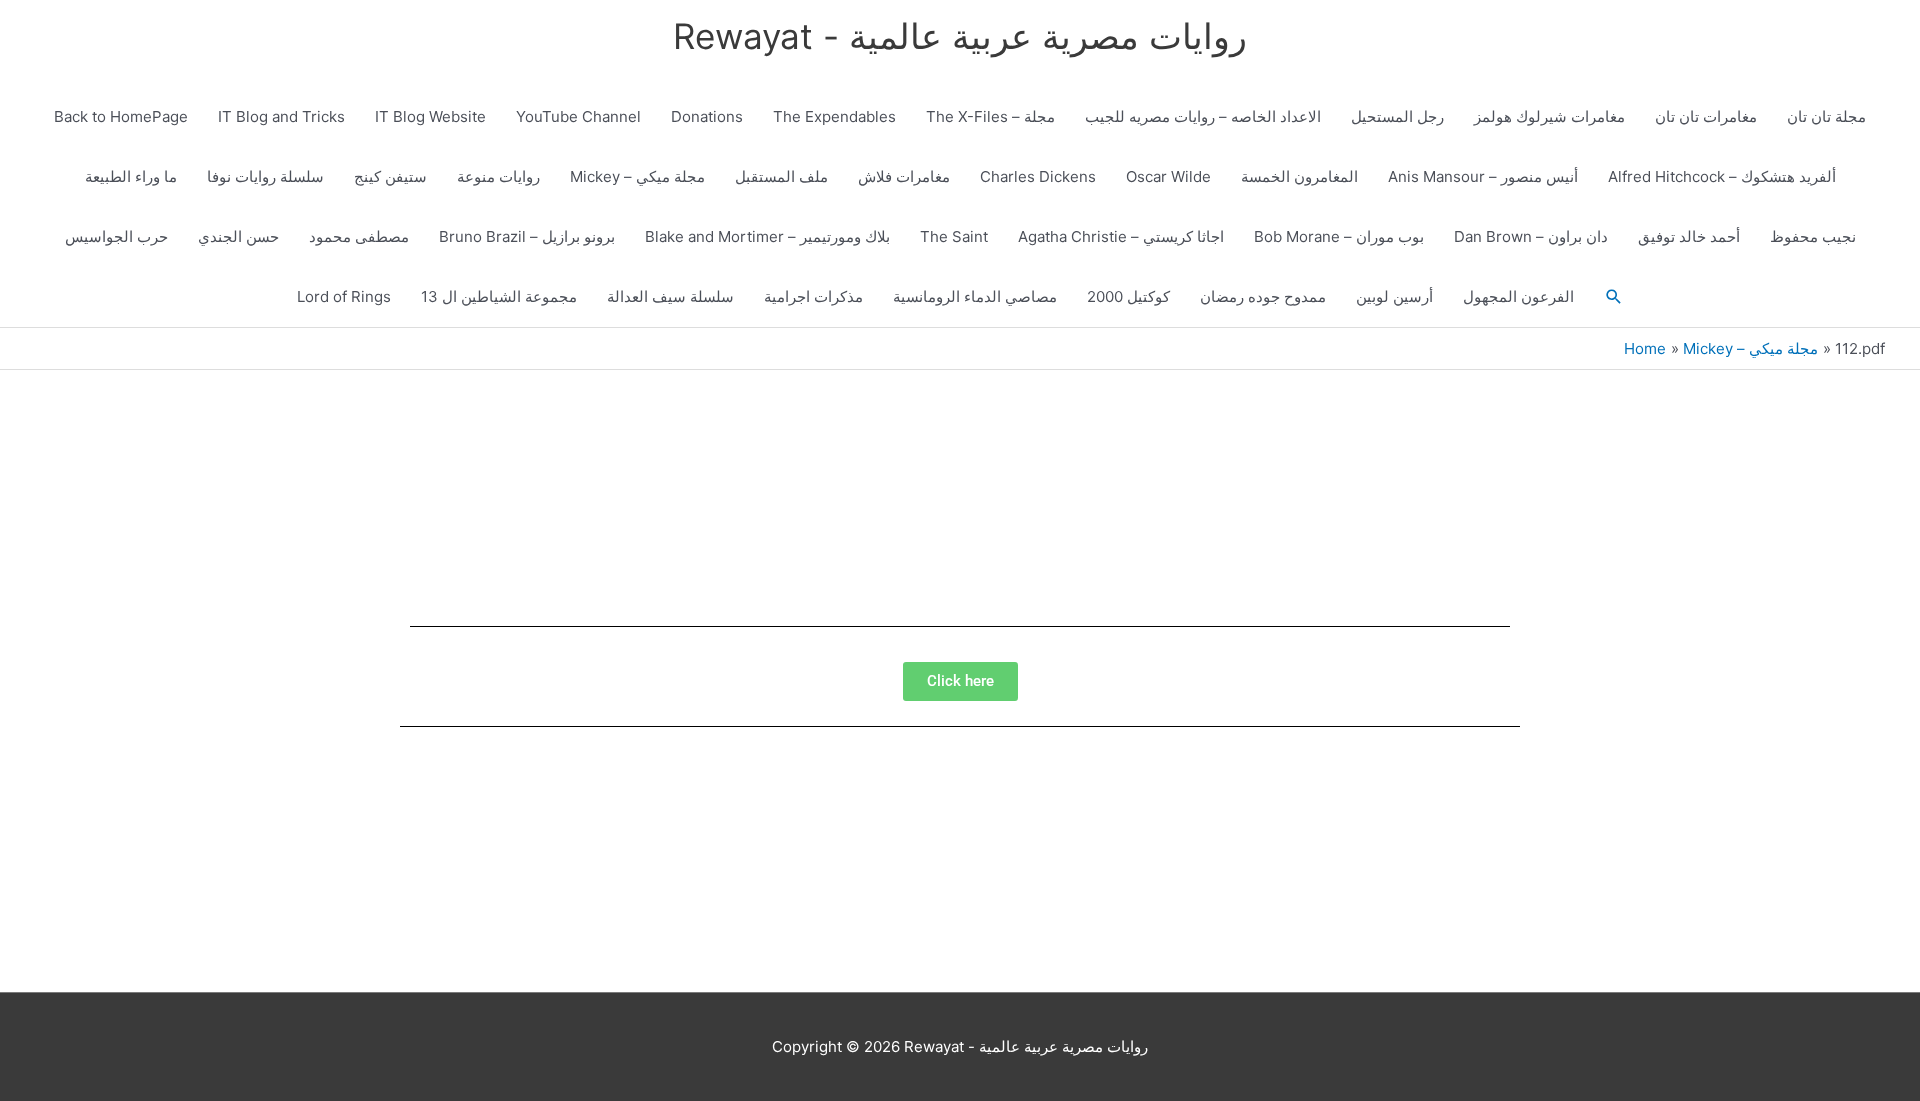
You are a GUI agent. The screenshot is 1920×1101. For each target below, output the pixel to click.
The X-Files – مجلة (990, 116)
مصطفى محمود (359, 236)
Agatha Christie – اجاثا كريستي (1121, 236)
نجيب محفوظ (1813, 236)
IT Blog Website (430, 116)
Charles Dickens (1038, 176)
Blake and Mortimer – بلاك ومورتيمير (767, 236)
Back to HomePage (121, 116)
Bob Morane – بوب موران (1339, 236)
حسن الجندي (238, 236)
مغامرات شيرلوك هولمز (1549, 116)
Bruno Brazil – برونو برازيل (527, 236)
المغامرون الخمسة (1299, 176)
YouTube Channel (578, 116)
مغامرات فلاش (904, 176)
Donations (707, 116)
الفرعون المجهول (1518, 296)
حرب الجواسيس (116, 236)
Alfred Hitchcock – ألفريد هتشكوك (1722, 176)
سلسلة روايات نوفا (265, 176)
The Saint (954, 236)
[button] (1614, 297)
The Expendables (834, 116)
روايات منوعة (498, 176)
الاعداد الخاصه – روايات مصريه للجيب (1203, 116)
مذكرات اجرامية (813, 296)
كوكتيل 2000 (1128, 296)
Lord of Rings (344, 296)
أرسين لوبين (1394, 296)
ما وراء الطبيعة (131, 176)
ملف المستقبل (781, 176)
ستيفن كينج (390, 176)
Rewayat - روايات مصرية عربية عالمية (960, 36)
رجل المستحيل (1397, 116)
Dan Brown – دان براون (1531, 236)
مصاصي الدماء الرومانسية (975, 296)
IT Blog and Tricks (281, 116)
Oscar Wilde (1168, 176)
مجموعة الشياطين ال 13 (499, 296)
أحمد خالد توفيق (1689, 236)
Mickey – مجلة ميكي (637, 176)
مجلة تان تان (1826, 116)
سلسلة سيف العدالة (670, 296)
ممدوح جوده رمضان (1263, 296)
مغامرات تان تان (1706, 116)
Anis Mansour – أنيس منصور (1483, 176)
